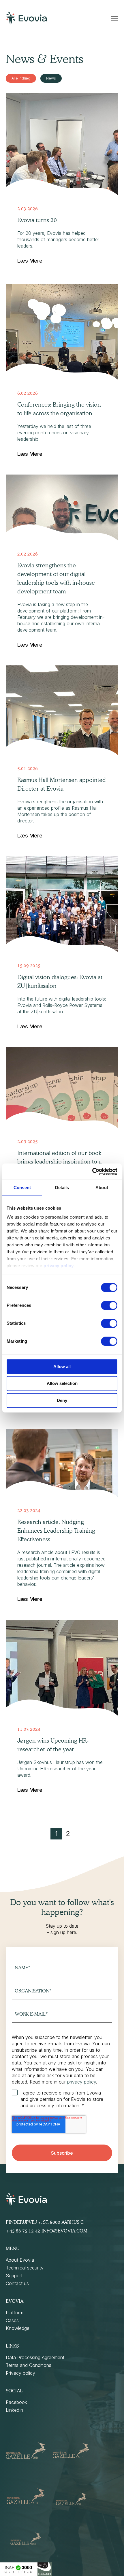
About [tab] (102, 1188)
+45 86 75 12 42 (23, 2231)
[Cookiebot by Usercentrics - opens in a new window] (92, 1171)
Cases (12, 2320)
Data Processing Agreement (35, 2357)
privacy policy (59, 1266)
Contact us (17, 2283)
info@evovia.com (64, 2231)
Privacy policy (20, 2373)
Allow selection (62, 1384)
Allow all (62, 1367)
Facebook (16, 2402)
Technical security (25, 2268)
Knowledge (18, 2328)
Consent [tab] (22, 1188)
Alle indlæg (21, 78)
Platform (15, 2313)
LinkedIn (14, 2410)
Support (14, 2276)
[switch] (109, 1305)
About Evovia (20, 2260)
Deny (62, 1400)
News (51, 78)
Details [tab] (62, 1188)
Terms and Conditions (29, 2365)
